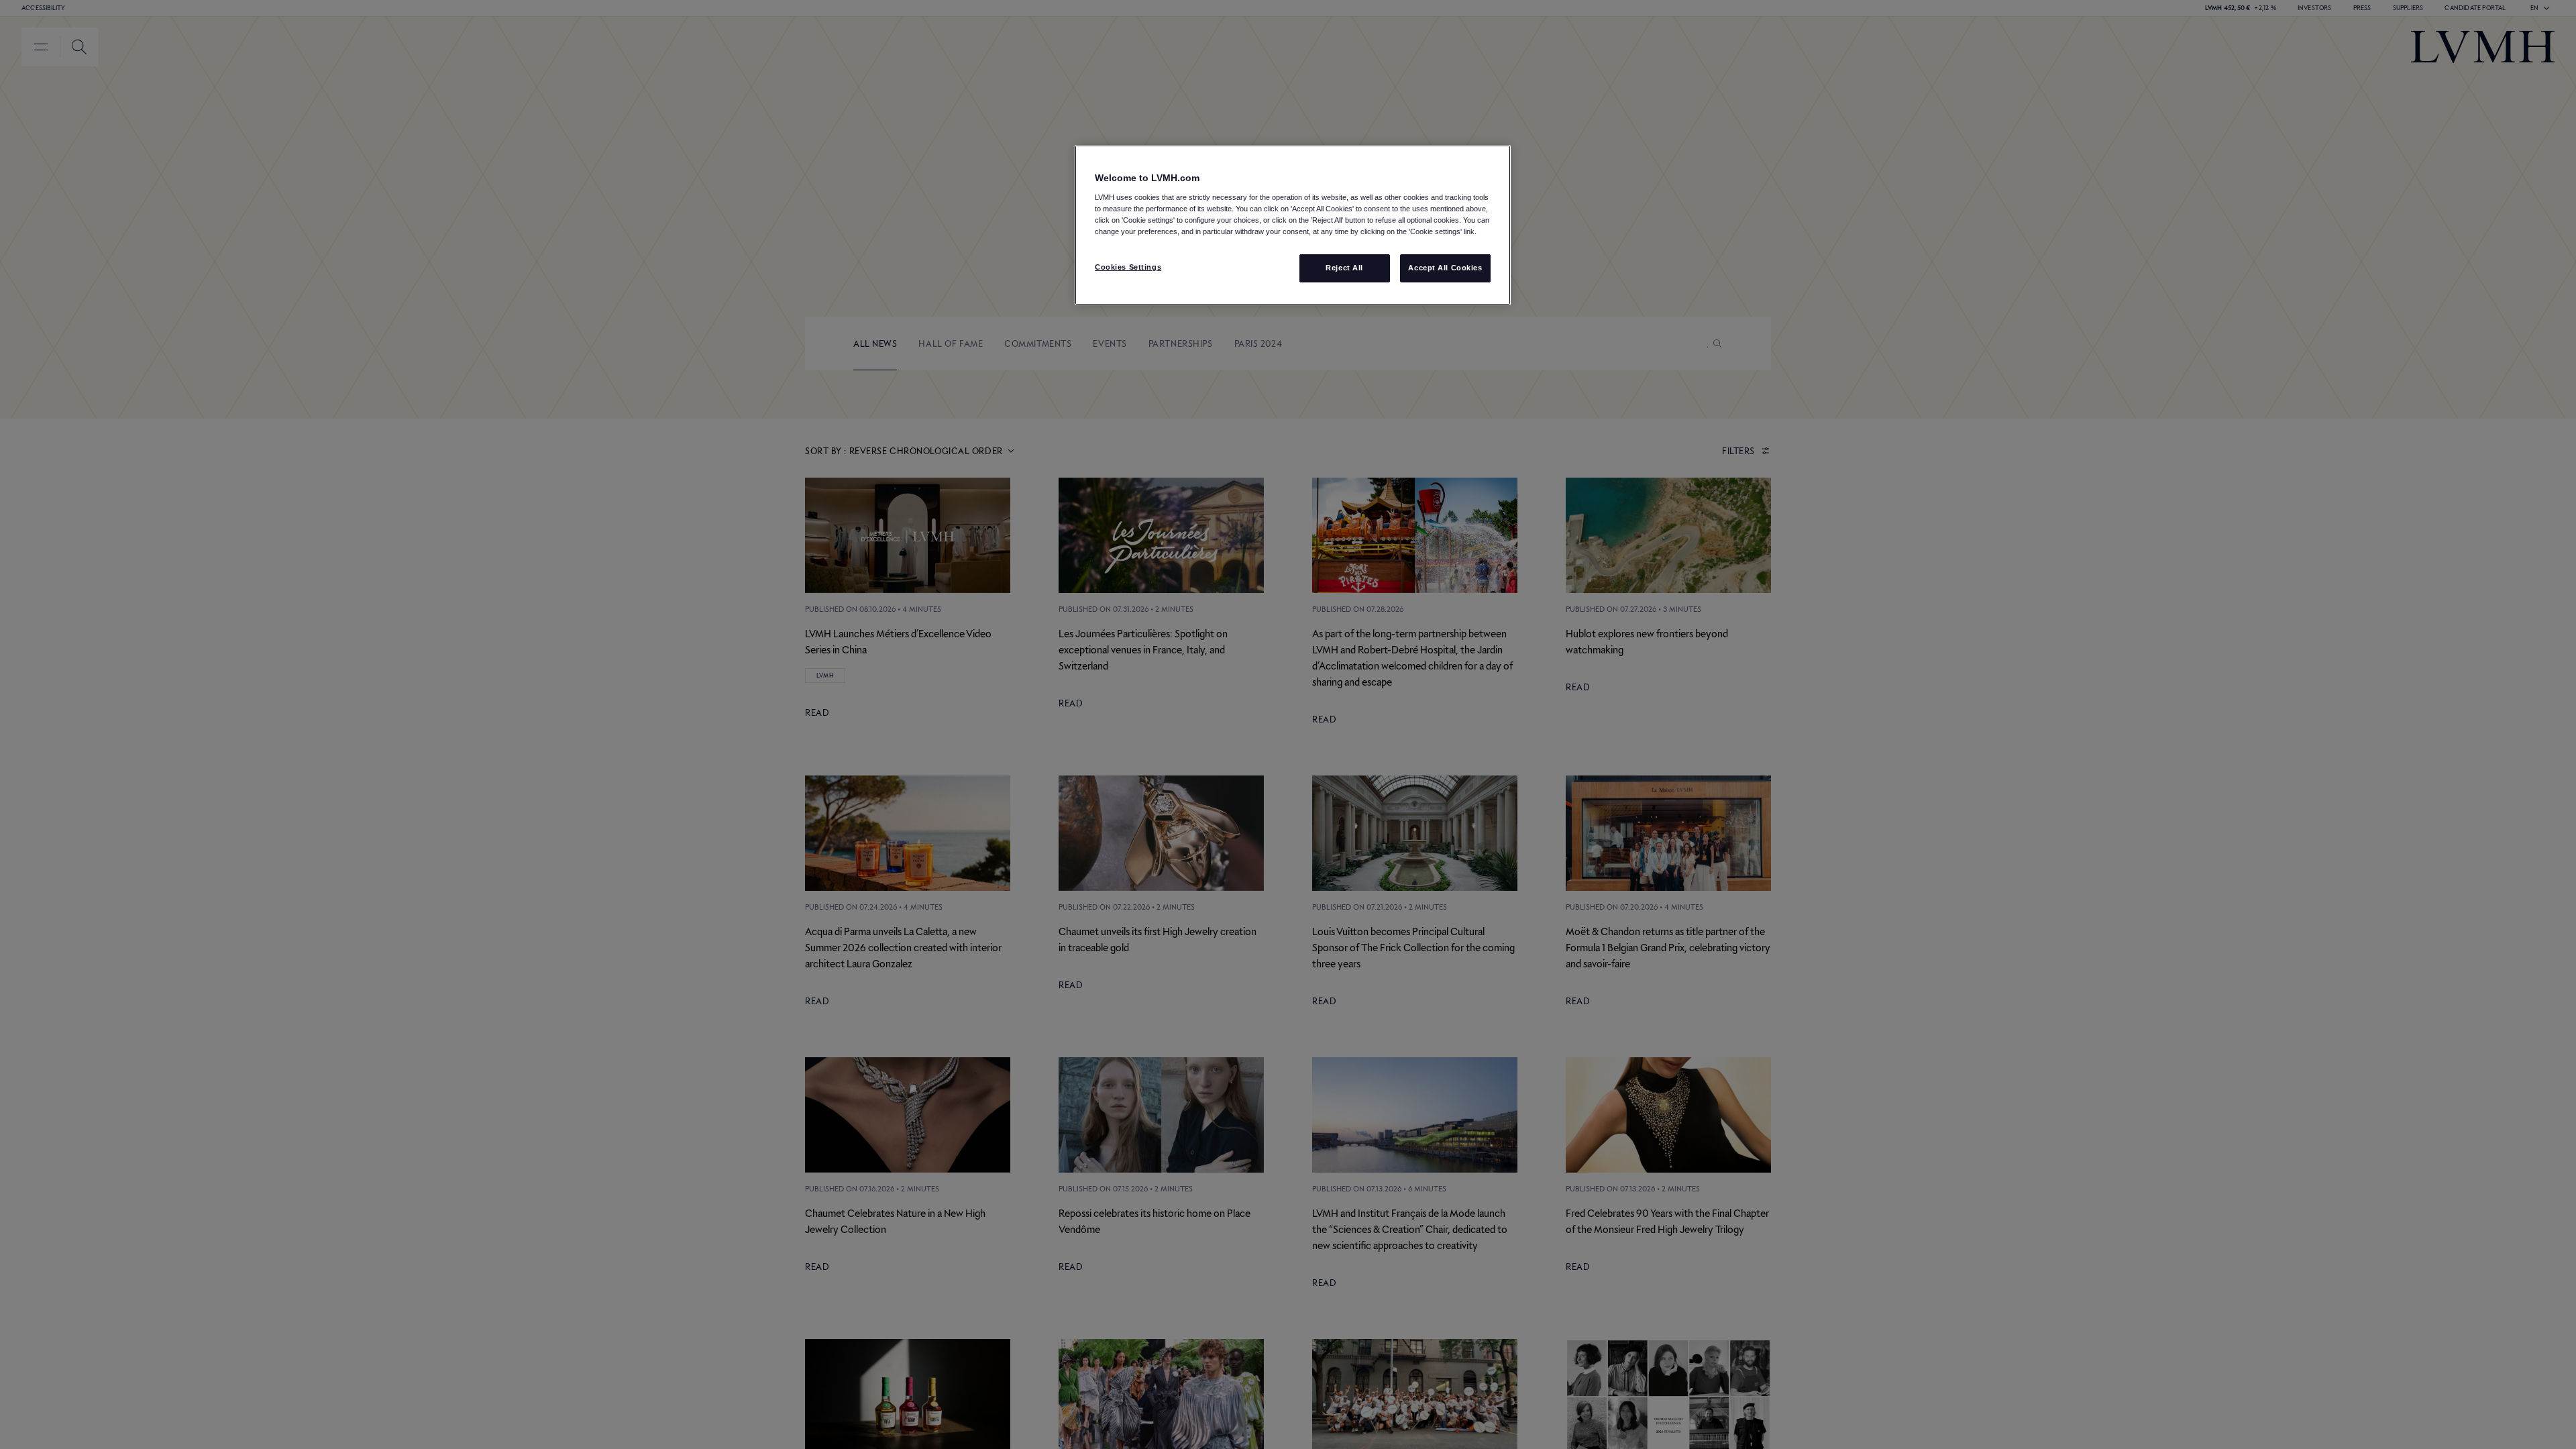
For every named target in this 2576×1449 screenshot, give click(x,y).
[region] (1293, 225)
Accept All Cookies (1445, 268)
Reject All (1344, 268)
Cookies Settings (1128, 267)
